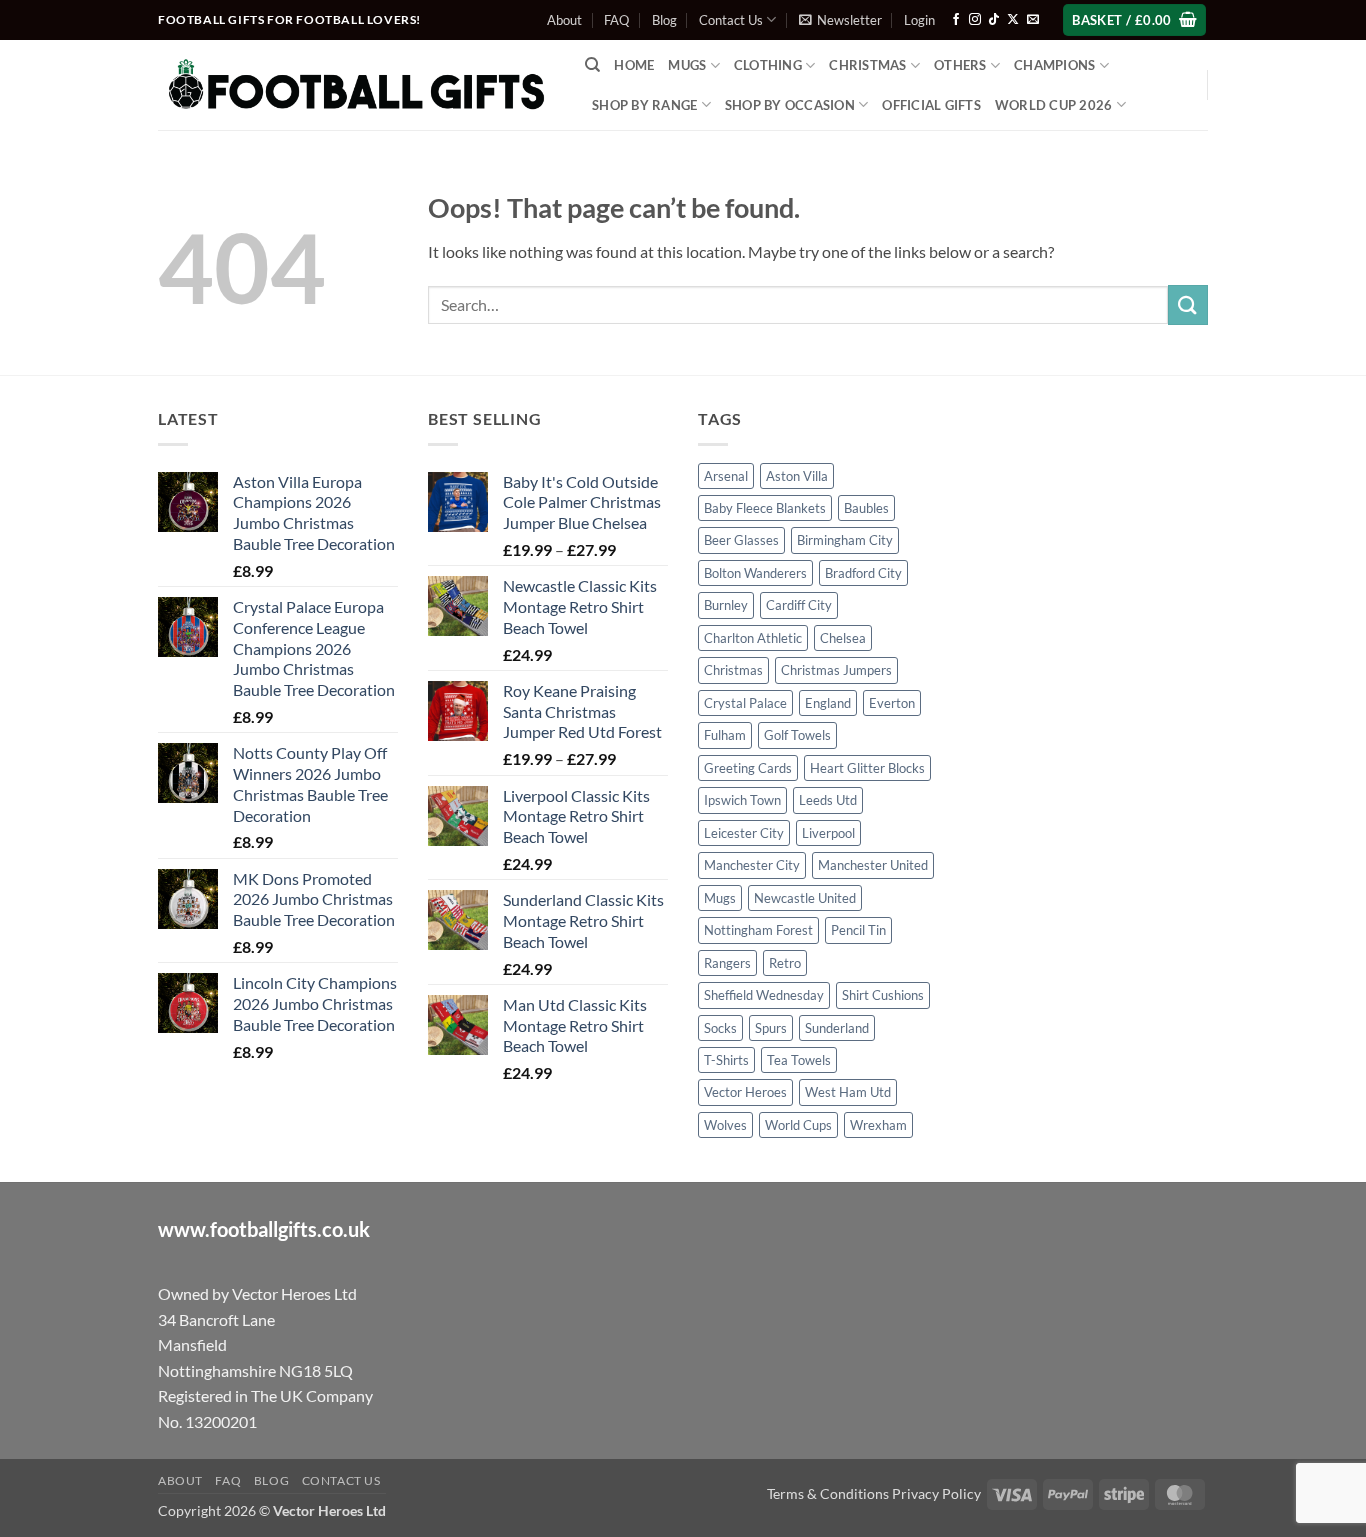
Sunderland (837, 1028)
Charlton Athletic (753, 638)
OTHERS (960, 65)
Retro (785, 963)
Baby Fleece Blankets (765, 508)
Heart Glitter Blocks (867, 768)
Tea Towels (799, 1060)
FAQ (616, 20)
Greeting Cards (748, 768)
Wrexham (878, 1125)
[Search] (592, 65)
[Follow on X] (1013, 20)
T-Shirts (726, 1060)
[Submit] (1188, 304)
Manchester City (752, 865)
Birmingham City (845, 540)
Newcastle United (805, 898)
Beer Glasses (741, 540)
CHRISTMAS (867, 65)
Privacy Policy (936, 1493)
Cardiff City (799, 605)
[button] (840, 20)
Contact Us (731, 20)
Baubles (866, 508)
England (828, 703)
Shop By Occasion (790, 105)
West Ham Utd (848, 1092)
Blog (664, 20)
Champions (1054, 65)
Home (634, 65)
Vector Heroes (745, 1092)
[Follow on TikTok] (994, 20)
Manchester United (873, 865)
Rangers (727, 963)
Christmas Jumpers (836, 670)
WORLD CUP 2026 (1054, 105)
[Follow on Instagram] (975, 20)
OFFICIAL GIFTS (931, 105)
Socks (720, 1028)
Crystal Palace (745, 703)
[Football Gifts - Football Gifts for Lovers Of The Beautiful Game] (356, 85)
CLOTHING (768, 65)
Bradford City (863, 573)
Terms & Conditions (828, 1493)
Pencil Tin (858, 930)
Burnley (726, 605)
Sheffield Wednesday (764, 995)
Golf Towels (797, 735)
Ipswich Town (742, 800)
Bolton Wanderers (755, 573)
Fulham (725, 735)
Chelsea (843, 638)
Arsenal (726, 476)
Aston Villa (797, 476)
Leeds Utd (828, 800)
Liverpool (828, 833)
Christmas (733, 670)
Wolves (725, 1125)
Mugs (687, 65)
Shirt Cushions (883, 995)
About (564, 20)
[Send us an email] (1033, 20)
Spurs (771, 1028)
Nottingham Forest (758, 930)
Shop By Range (644, 105)
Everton (892, 703)
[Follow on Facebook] (956, 20)
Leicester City (744, 833)
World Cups (798, 1125)
